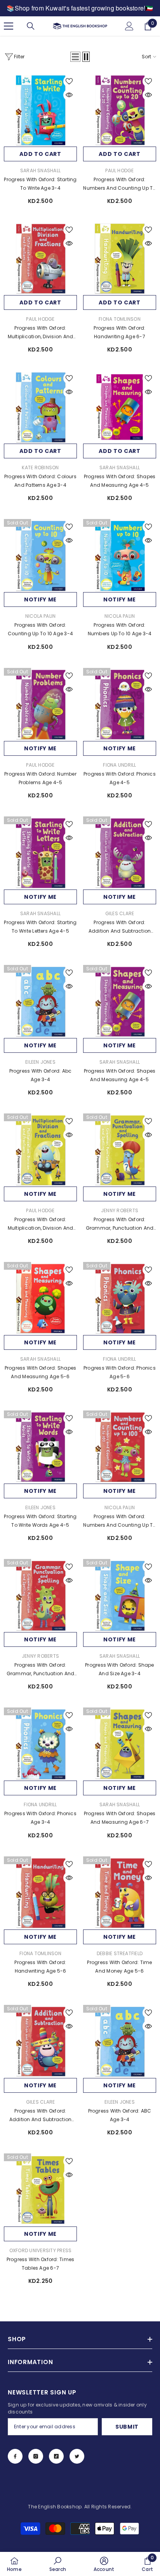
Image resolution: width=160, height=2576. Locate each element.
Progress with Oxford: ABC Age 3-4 (120, 2115)
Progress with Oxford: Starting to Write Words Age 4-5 (40, 1521)
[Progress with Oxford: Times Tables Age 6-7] (40, 2190)
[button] (75, 57)
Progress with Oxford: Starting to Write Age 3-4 (40, 184)
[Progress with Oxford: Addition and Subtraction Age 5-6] (40, 2041)
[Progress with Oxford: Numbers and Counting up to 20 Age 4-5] (120, 110)
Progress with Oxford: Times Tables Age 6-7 (40, 2264)
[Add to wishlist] (69, 81)
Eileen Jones (40, 1062)
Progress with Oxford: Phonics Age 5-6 (120, 1372)
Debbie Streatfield (120, 1953)
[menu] (9, 26)
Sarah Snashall (40, 170)
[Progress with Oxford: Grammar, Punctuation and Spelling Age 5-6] (40, 1596)
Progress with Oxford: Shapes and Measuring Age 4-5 (120, 481)
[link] (58, 2564)
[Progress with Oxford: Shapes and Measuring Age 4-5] (120, 407)
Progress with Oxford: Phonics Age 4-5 (120, 778)
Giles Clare (120, 913)
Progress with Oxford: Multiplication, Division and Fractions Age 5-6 (41, 333)
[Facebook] (15, 2456)
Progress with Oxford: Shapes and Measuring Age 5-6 (41, 1372)
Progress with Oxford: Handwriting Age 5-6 (40, 1967)
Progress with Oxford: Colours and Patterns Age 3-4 (40, 481)
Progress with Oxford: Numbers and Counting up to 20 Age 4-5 (119, 184)
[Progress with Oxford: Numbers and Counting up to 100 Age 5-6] (120, 1447)
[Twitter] (77, 2456)
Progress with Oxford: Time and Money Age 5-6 (119, 1967)
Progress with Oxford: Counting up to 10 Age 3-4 (40, 629)
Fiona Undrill (119, 765)
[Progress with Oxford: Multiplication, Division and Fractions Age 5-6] (40, 259)
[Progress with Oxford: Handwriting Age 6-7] (120, 259)
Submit (127, 2427)
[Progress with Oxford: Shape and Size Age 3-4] (120, 1596)
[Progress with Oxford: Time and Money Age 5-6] (120, 1893)
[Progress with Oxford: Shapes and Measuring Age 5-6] (40, 1298)
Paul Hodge (119, 170)
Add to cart (40, 154)
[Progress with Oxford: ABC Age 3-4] (120, 2041)
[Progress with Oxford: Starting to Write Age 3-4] (40, 110)
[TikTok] (56, 2456)
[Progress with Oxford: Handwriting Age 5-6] (40, 1893)
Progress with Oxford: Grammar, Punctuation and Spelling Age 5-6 (41, 1670)
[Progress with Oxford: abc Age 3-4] (40, 1001)
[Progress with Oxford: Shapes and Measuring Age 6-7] (120, 1744)
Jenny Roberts (120, 1210)
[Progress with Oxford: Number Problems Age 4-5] (40, 704)
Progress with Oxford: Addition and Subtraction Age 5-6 (41, 2116)
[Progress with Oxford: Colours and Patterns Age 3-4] (40, 407)
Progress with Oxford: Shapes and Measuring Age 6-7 (120, 1818)
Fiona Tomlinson (120, 319)
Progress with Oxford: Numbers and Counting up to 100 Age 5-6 (119, 1521)
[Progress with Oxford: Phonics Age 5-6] (120, 1298)
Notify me (40, 599)
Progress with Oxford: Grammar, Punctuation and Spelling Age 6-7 (120, 1224)
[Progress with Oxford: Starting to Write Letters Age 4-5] (40, 853)
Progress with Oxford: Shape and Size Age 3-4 (119, 1669)
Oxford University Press (41, 2250)
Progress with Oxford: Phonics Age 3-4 (40, 1818)
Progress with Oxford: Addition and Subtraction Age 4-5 (120, 927)
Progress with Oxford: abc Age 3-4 (41, 1075)
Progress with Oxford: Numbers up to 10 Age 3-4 (120, 629)
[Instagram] (36, 2456)
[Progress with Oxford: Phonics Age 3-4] (40, 1744)
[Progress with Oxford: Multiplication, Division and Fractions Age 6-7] (40, 1150)
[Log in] (129, 26)
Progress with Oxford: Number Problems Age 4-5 (40, 778)
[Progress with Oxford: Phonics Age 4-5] (120, 704)
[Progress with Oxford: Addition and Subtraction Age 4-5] (120, 853)
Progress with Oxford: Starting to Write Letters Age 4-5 (40, 927)
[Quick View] (69, 95)
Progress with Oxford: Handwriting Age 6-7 (119, 332)
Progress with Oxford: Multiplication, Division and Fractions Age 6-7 (41, 1224)
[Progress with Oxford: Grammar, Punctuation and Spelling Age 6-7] (120, 1150)
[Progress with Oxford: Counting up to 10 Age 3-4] (40, 556)
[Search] (31, 26)
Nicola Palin (41, 616)
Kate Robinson (40, 467)
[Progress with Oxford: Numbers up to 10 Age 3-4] (120, 556)
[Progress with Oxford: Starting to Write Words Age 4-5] (40, 1447)
